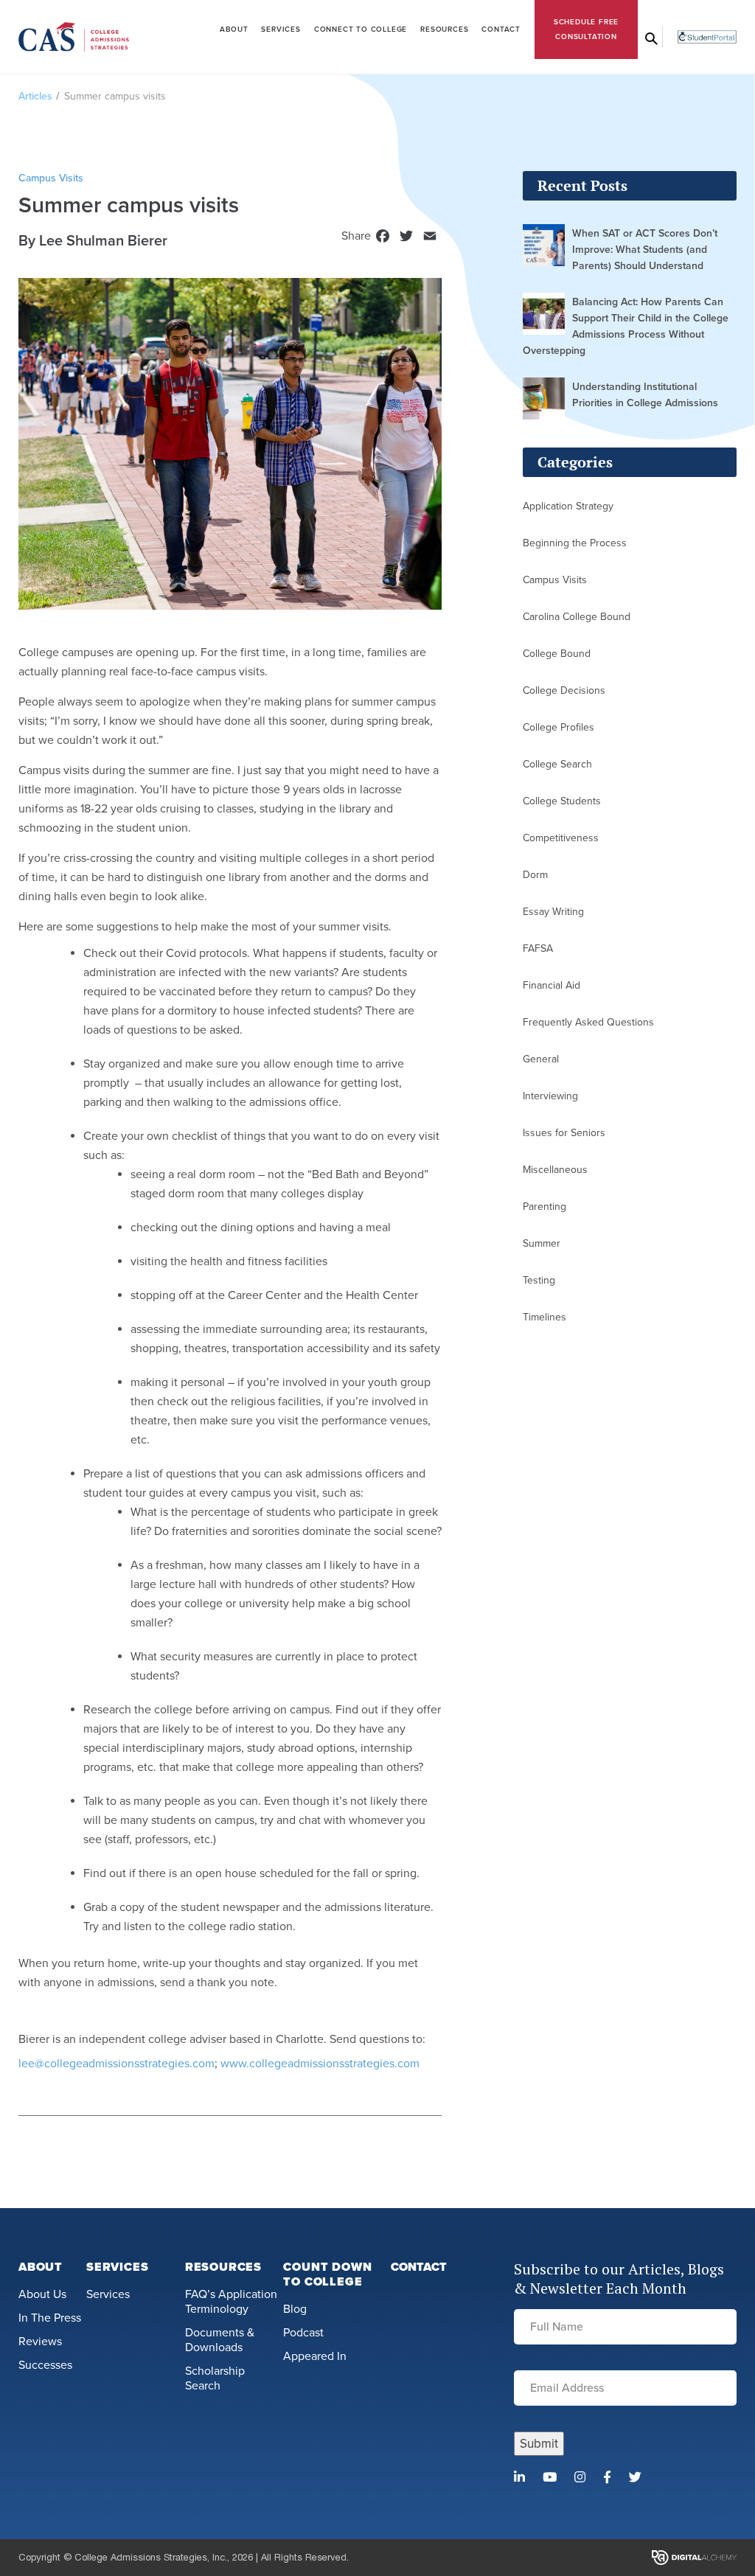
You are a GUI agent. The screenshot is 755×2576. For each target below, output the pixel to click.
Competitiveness (561, 838)
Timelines (544, 1317)
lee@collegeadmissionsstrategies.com (116, 2064)
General (541, 1059)
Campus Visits (555, 580)
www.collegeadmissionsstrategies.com (320, 2064)
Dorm (535, 875)
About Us (42, 2294)
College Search (557, 764)
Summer (542, 1243)
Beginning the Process (575, 543)
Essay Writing (553, 912)
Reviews (40, 2342)
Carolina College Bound (577, 617)
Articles (35, 96)
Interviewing (550, 1096)
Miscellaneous (555, 1170)
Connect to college (361, 29)
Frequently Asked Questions (588, 1022)
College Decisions (564, 690)
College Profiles (559, 727)
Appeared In (315, 2356)
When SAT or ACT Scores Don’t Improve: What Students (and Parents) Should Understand (645, 250)
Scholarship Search (215, 2378)
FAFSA (538, 948)
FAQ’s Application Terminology (231, 2302)
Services (281, 29)
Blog (295, 2309)
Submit (539, 2444)
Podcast (303, 2333)
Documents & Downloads (220, 2340)
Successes (45, 2365)
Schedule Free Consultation (586, 29)
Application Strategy (568, 506)
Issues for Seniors (564, 1133)
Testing (539, 1280)
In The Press (50, 2318)
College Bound (557, 654)
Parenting (544, 1207)
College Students (562, 801)
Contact (501, 29)
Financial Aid (552, 985)
